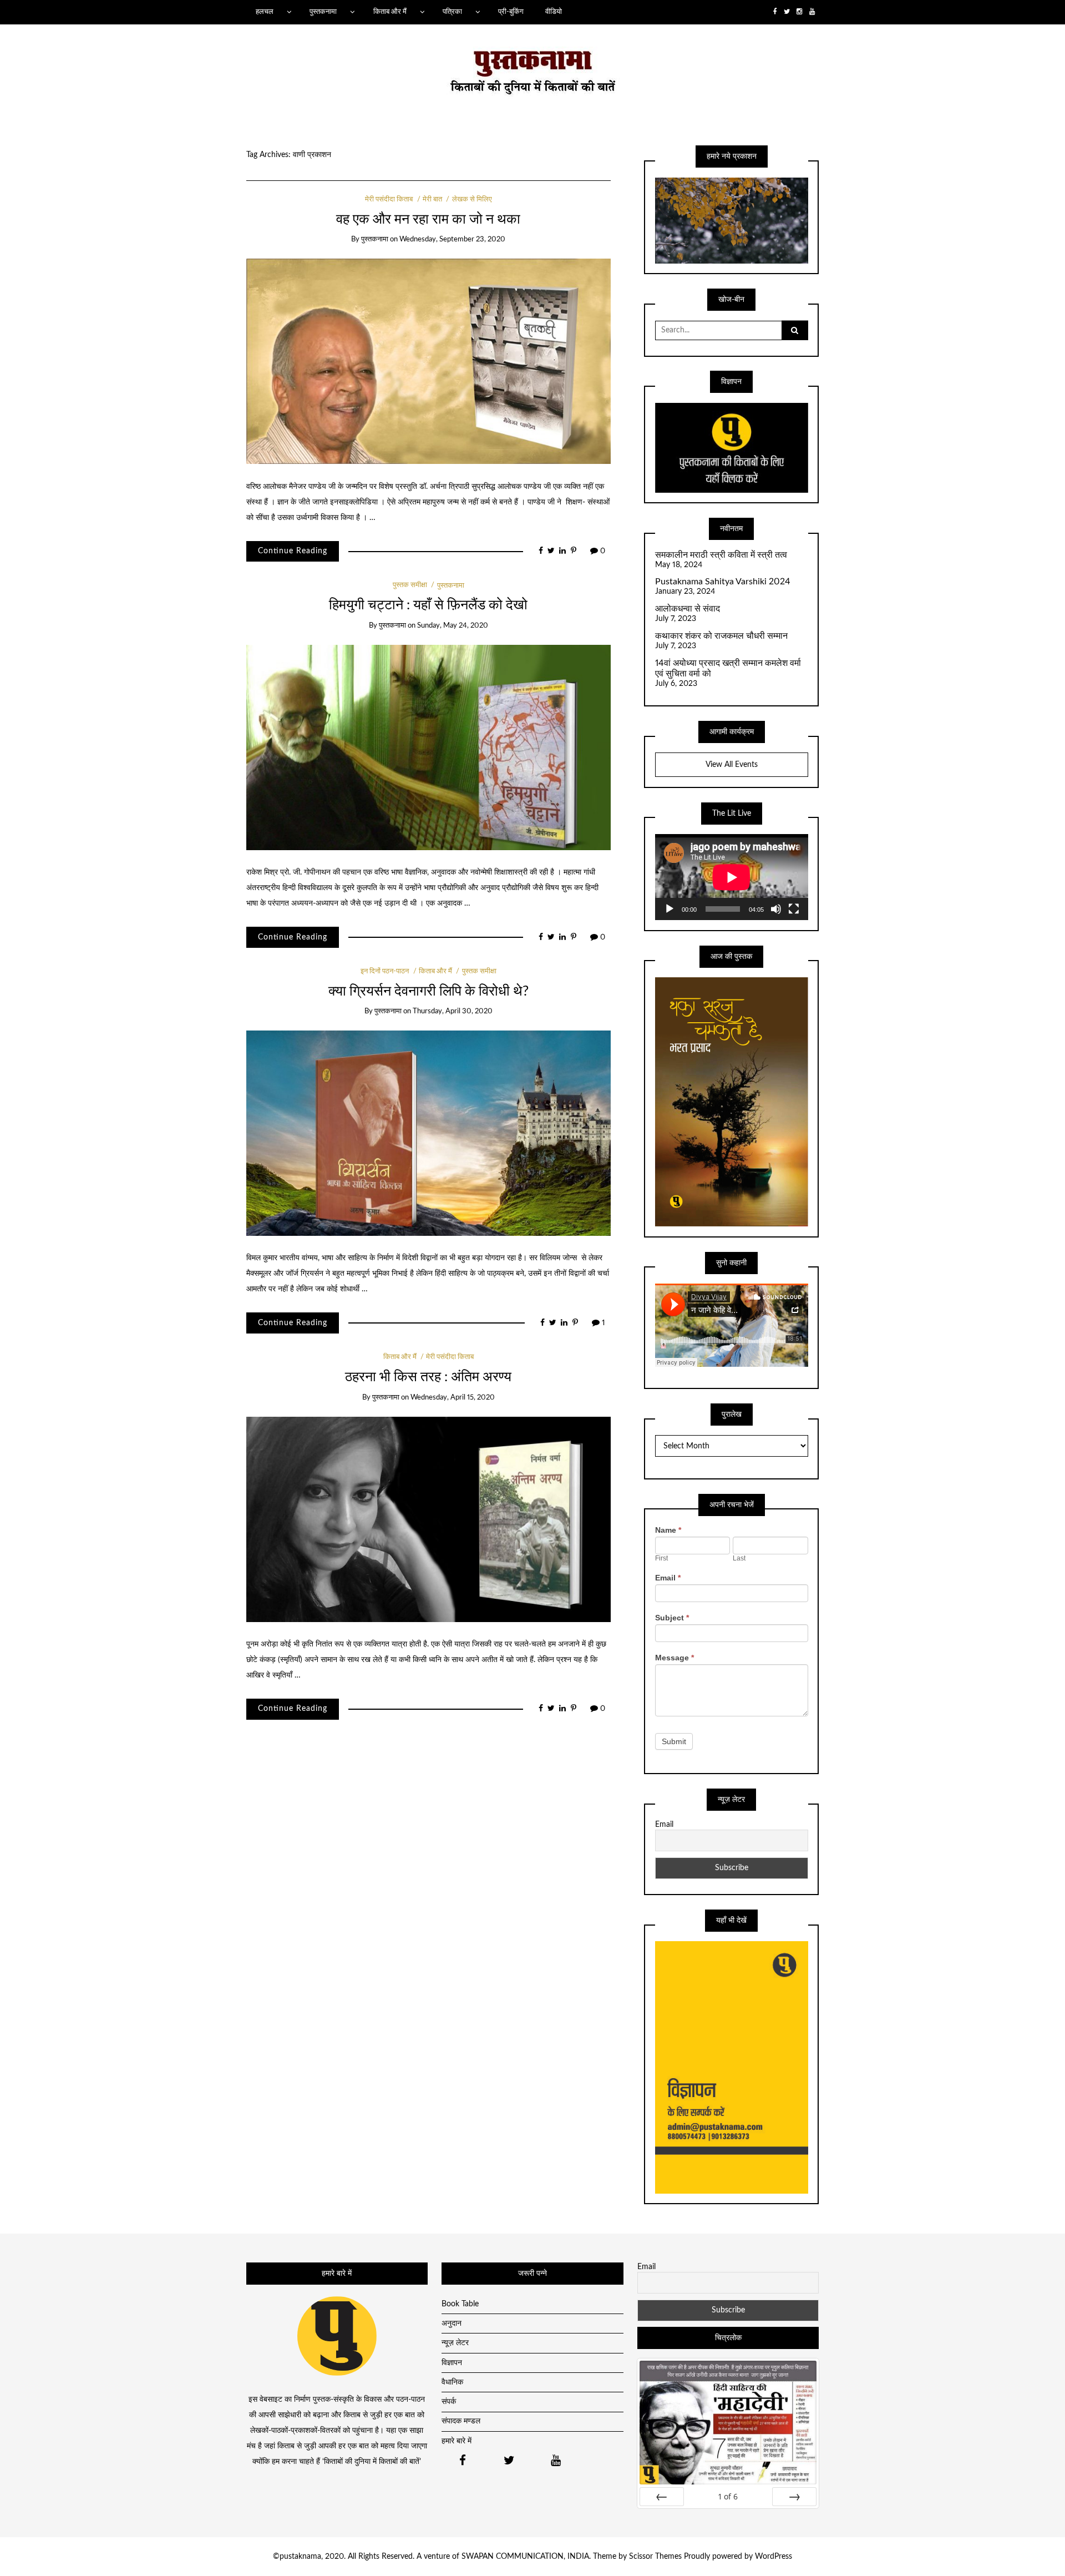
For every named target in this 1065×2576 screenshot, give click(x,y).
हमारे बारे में (457, 2441)
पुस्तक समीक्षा (410, 586)
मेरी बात (432, 199)
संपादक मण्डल (461, 2421)
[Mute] (776, 909)
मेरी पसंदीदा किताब (389, 199)
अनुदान (452, 2324)
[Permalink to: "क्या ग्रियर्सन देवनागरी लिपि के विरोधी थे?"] (428, 1133)
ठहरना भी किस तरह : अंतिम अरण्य (428, 1377)
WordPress (774, 2557)
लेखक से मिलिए (472, 199)
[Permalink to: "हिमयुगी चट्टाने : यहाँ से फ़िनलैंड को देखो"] (428, 747)
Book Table (460, 2304)
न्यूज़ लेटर (455, 2343)
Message (674, 1658)
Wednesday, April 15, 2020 (453, 1398)
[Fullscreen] (794, 909)
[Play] (670, 909)
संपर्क (449, 2402)
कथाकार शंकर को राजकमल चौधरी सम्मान (721, 636)
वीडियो (554, 12)
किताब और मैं (390, 12)
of (728, 2496)
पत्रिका (452, 12)
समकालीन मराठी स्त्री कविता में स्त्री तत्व (721, 555)
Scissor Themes (655, 2557)
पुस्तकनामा (323, 12)
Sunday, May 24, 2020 (453, 626)
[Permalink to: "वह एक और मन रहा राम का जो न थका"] (428, 361)
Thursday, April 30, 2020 (453, 1011)
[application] (732, 877)
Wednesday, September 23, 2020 (452, 239)
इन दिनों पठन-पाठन (385, 971)
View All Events (732, 765)
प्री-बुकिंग (511, 12)
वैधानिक (452, 2382)
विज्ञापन (452, 2363)
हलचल (265, 12)
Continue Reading (293, 551)
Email (668, 1578)
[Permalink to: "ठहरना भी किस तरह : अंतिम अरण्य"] (428, 1519)
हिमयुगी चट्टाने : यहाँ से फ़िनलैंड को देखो (428, 605)
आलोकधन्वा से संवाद (688, 609)
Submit (674, 1741)
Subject (672, 1618)
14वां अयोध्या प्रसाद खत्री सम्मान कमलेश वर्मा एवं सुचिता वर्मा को (728, 668)
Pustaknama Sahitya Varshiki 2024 (723, 582)
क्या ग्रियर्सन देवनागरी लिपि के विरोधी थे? (428, 991)
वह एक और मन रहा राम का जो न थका (428, 219)
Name (668, 1530)
